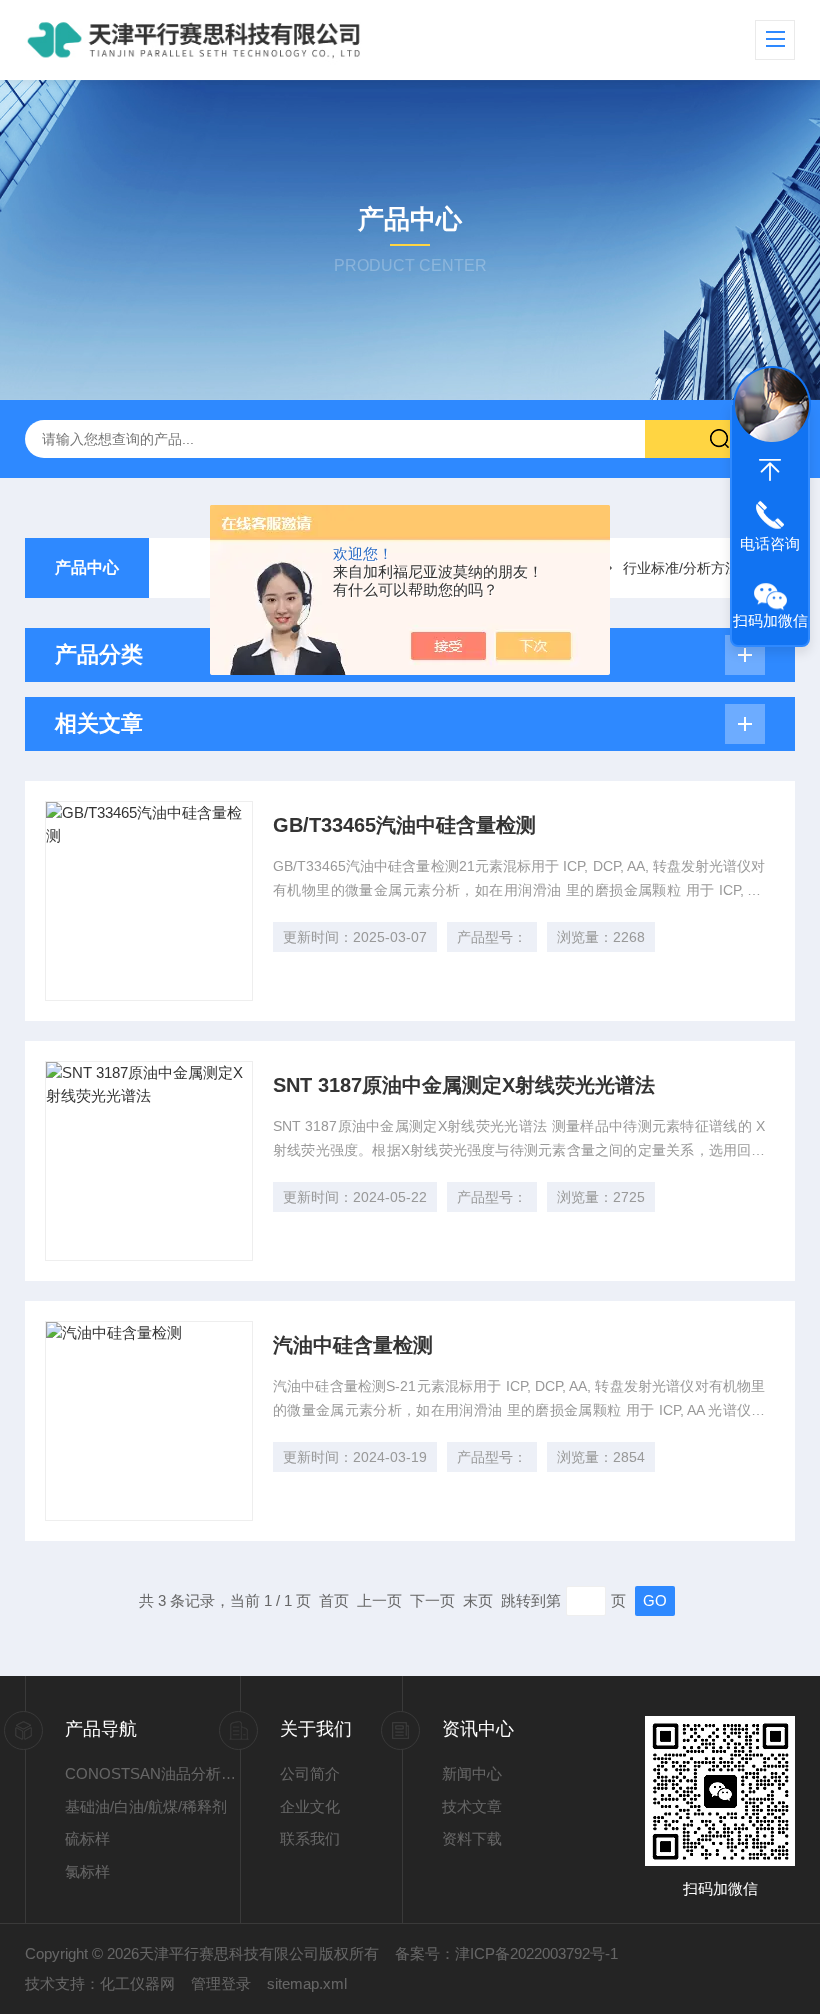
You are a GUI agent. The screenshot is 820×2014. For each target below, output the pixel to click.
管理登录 (221, 1983)
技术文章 (472, 1806)
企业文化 (310, 1806)
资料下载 (472, 1838)
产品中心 (87, 567)
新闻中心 (472, 1773)
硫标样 (87, 1838)
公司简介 (310, 1773)
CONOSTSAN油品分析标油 (153, 1773)
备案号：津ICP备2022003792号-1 (506, 1953)
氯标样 (87, 1871)
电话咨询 (770, 543)
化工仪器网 (137, 1983)
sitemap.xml (307, 1983)
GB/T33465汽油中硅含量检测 (404, 825)
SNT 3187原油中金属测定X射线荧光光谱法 (464, 1085)
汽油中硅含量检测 (353, 1345)
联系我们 (310, 1838)
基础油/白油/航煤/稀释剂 (146, 1806)
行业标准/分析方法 (681, 568)
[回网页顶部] (770, 470)
